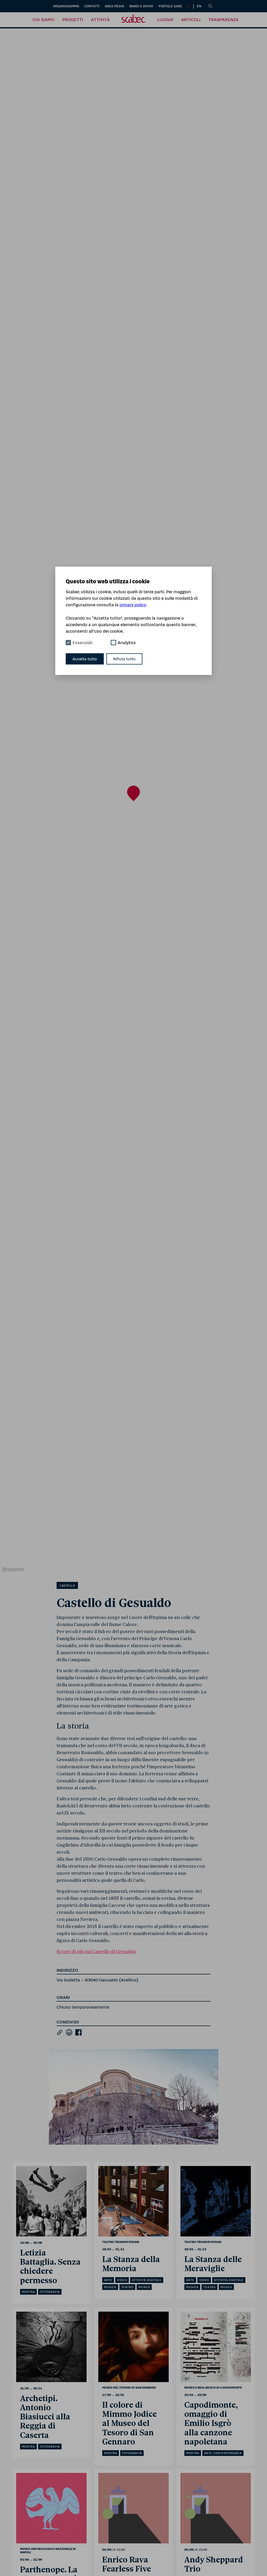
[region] (133, 801)
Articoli (191, 20)
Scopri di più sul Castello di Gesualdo (96, 1952)
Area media (114, 6)
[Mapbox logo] (13, 1569)
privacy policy (133, 605)
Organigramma (66, 6)
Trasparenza (223, 20)
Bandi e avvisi (141, 6)
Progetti (73, 20)
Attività (100, 20)
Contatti (92, 6)
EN (199, 6)
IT (189, 6)
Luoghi (165, 20)
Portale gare (170, 6)
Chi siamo (44, 20)
